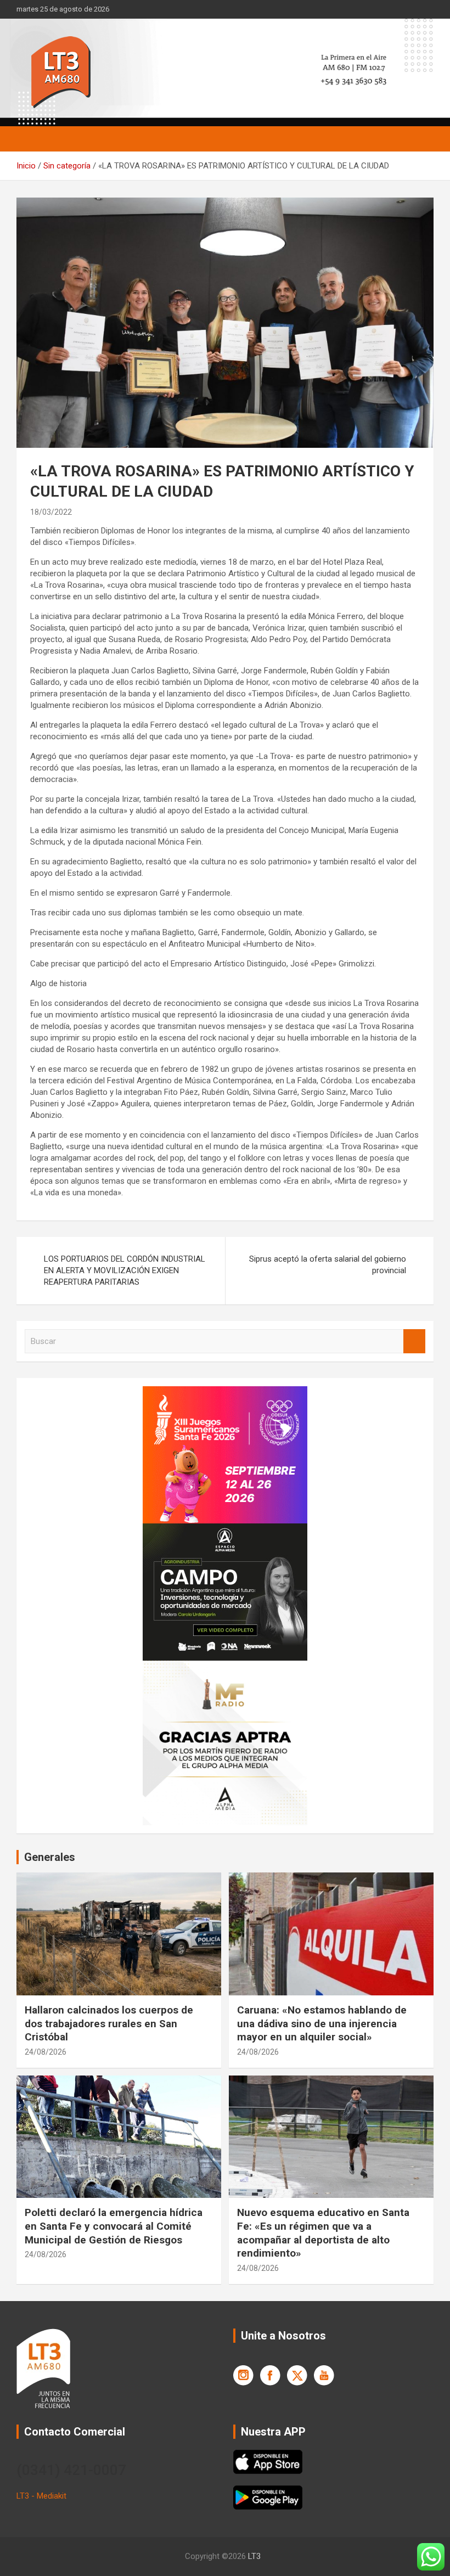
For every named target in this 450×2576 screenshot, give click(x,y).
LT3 (254, 2556)
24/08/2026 (46, 2052)
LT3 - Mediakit (41, 2496)
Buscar (414, 1342)
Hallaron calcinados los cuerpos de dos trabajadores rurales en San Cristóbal (109, 2023)
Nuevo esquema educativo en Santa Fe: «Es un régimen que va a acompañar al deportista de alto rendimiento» (323, 2233)
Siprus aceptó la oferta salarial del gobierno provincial (328, 1265)
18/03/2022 (51, 512)
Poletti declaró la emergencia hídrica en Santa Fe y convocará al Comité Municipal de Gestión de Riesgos (114, 2226)
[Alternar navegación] (30, 139)
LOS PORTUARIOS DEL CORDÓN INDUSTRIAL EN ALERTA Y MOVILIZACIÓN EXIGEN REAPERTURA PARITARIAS (125, 1270)
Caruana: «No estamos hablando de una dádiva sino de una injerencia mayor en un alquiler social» (322, 2023)
